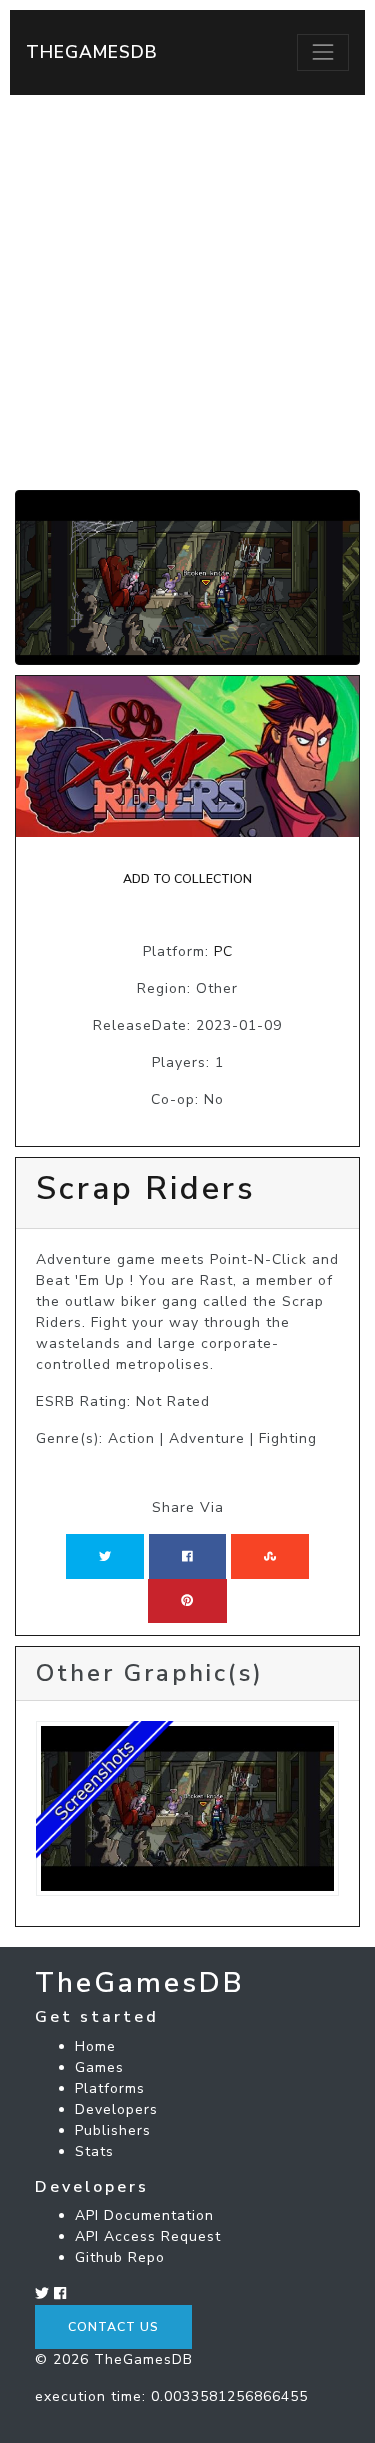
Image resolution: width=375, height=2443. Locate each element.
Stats (94, 2151)
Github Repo (120, 2257)
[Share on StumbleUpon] (270, 1556)
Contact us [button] (113, 2327)
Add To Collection (187, 879)
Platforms (110, 2088)
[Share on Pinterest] (187, 1601)
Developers (116, 2109)
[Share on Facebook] (187, 1556)
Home (95, 2046)
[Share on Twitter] (105, 1556)
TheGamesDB (92, 52)
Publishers (113, 2130)
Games (99, 2067)
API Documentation (144, 2215)
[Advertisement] (187, 292)
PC (223, 951)
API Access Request (148, 2236)
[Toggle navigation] (323, 52)
